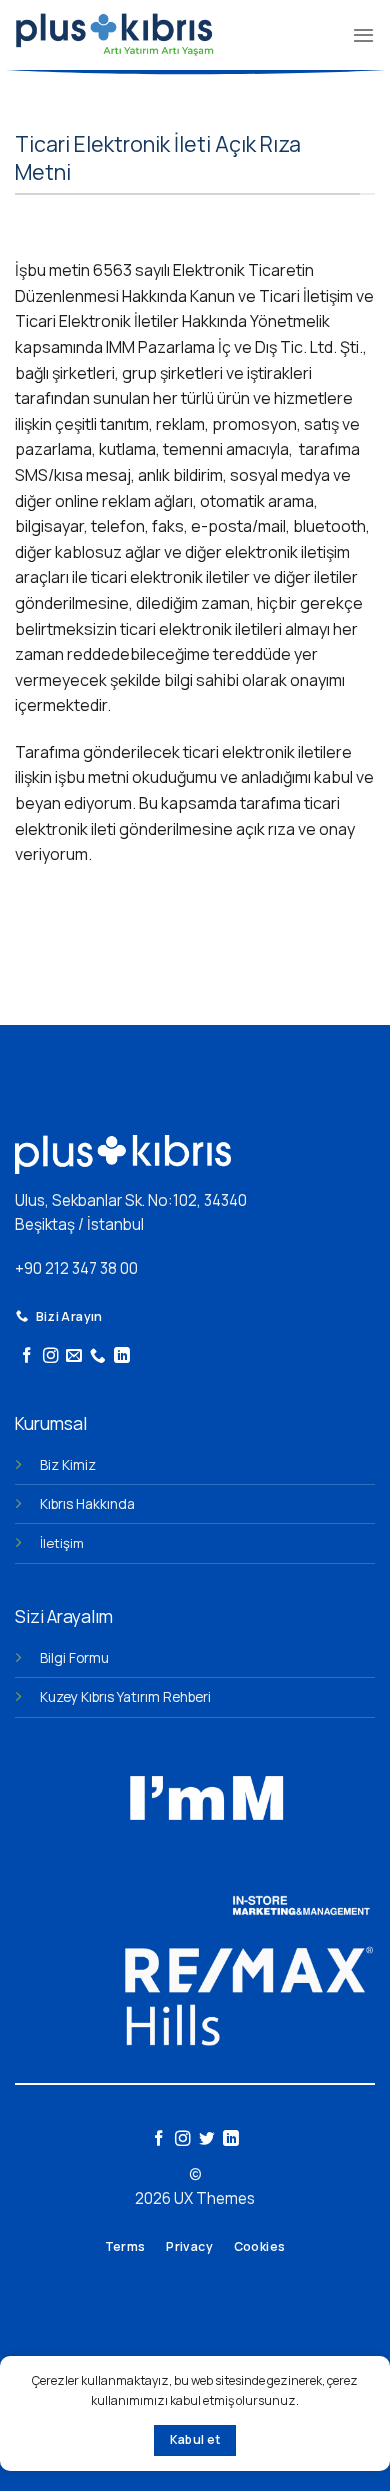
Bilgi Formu (74, 1657)
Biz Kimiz (68, 1464)
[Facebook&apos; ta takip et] (27, 1356)
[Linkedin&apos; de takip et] (122, 1356)
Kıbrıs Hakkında (87, 1503)
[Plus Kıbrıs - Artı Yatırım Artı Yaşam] (114, 34)
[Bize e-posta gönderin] (74, 1356)
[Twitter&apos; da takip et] (207, 2139)
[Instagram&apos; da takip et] (51, 1356)
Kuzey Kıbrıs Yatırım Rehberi (125, 1696)
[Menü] (363, 35)
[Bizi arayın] (98, 1356)
